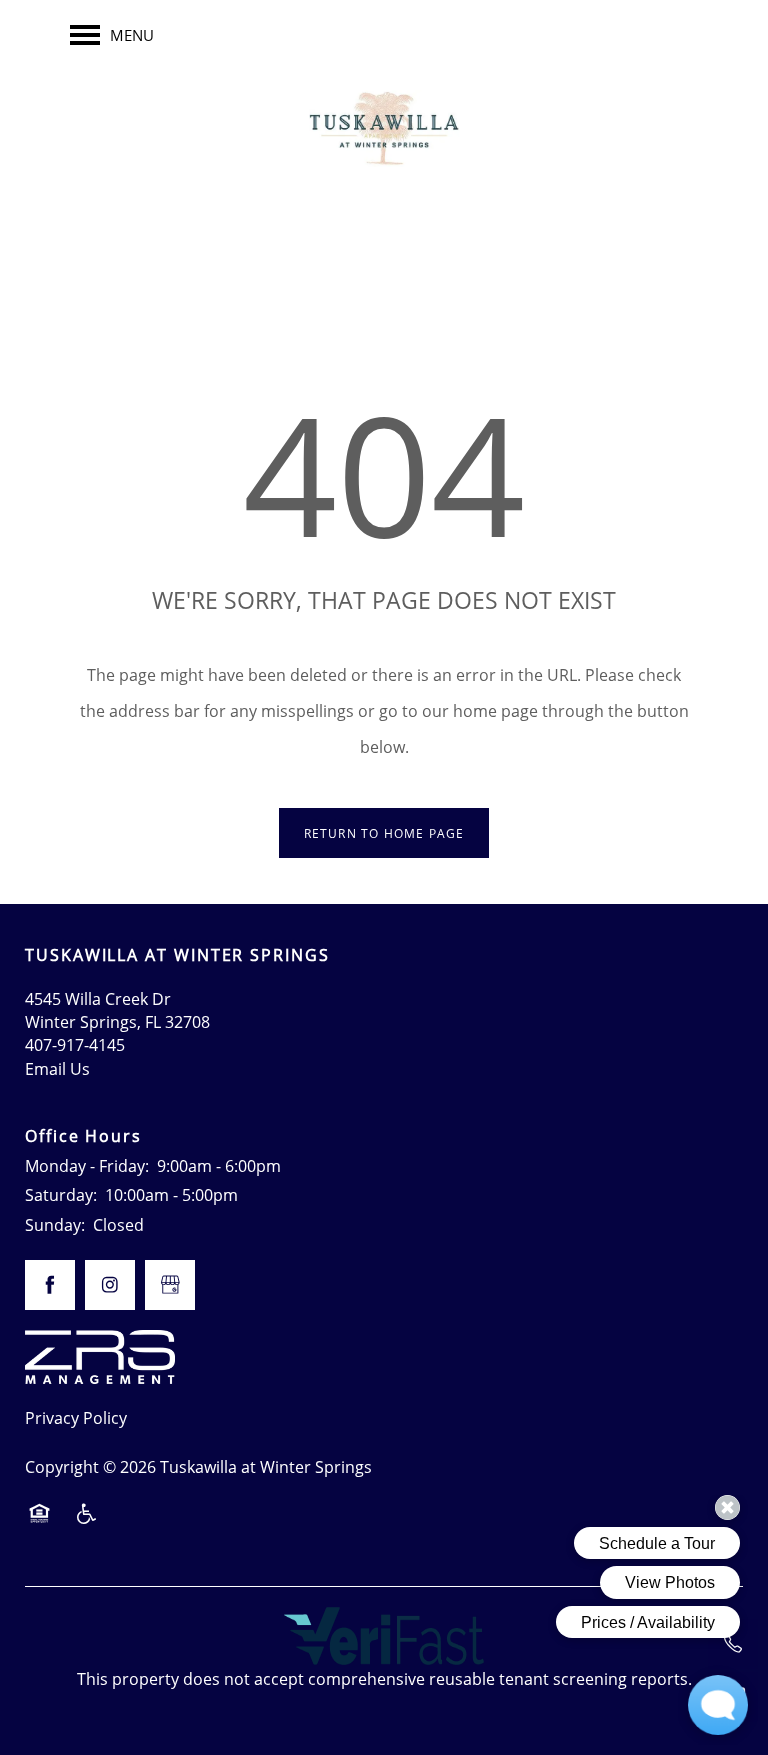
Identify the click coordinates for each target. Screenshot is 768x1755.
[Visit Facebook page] (50, 1285)
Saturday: (61, 1195)
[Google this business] (170, 1285)
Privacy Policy (76, 1418)
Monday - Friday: (87, 1166)
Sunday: (55, 1225)
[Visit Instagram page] (110, 1285)
